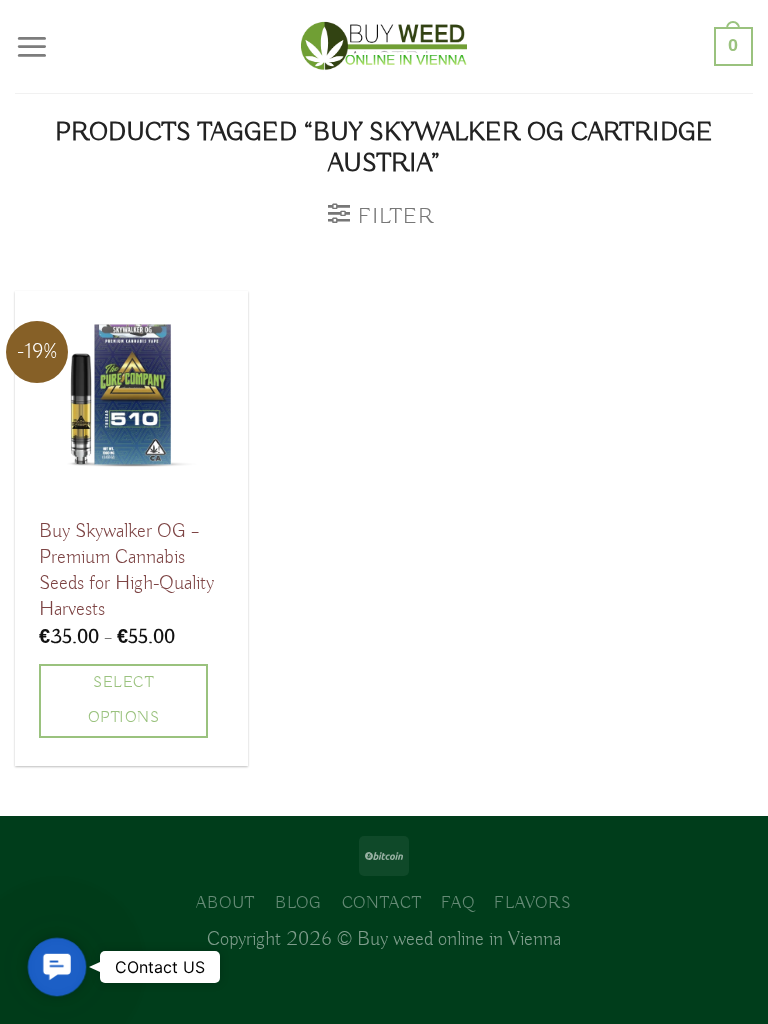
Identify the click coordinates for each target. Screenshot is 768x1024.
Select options (123, 700)
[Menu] (32, 46)
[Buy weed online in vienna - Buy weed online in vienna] (384, 46)
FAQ (458, 903)
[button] (57, 967)
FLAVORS (533, 903)
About (225, 903)
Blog (298, 903)
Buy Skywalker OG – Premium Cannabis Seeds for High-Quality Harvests (126, 570)
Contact (382, 903)
